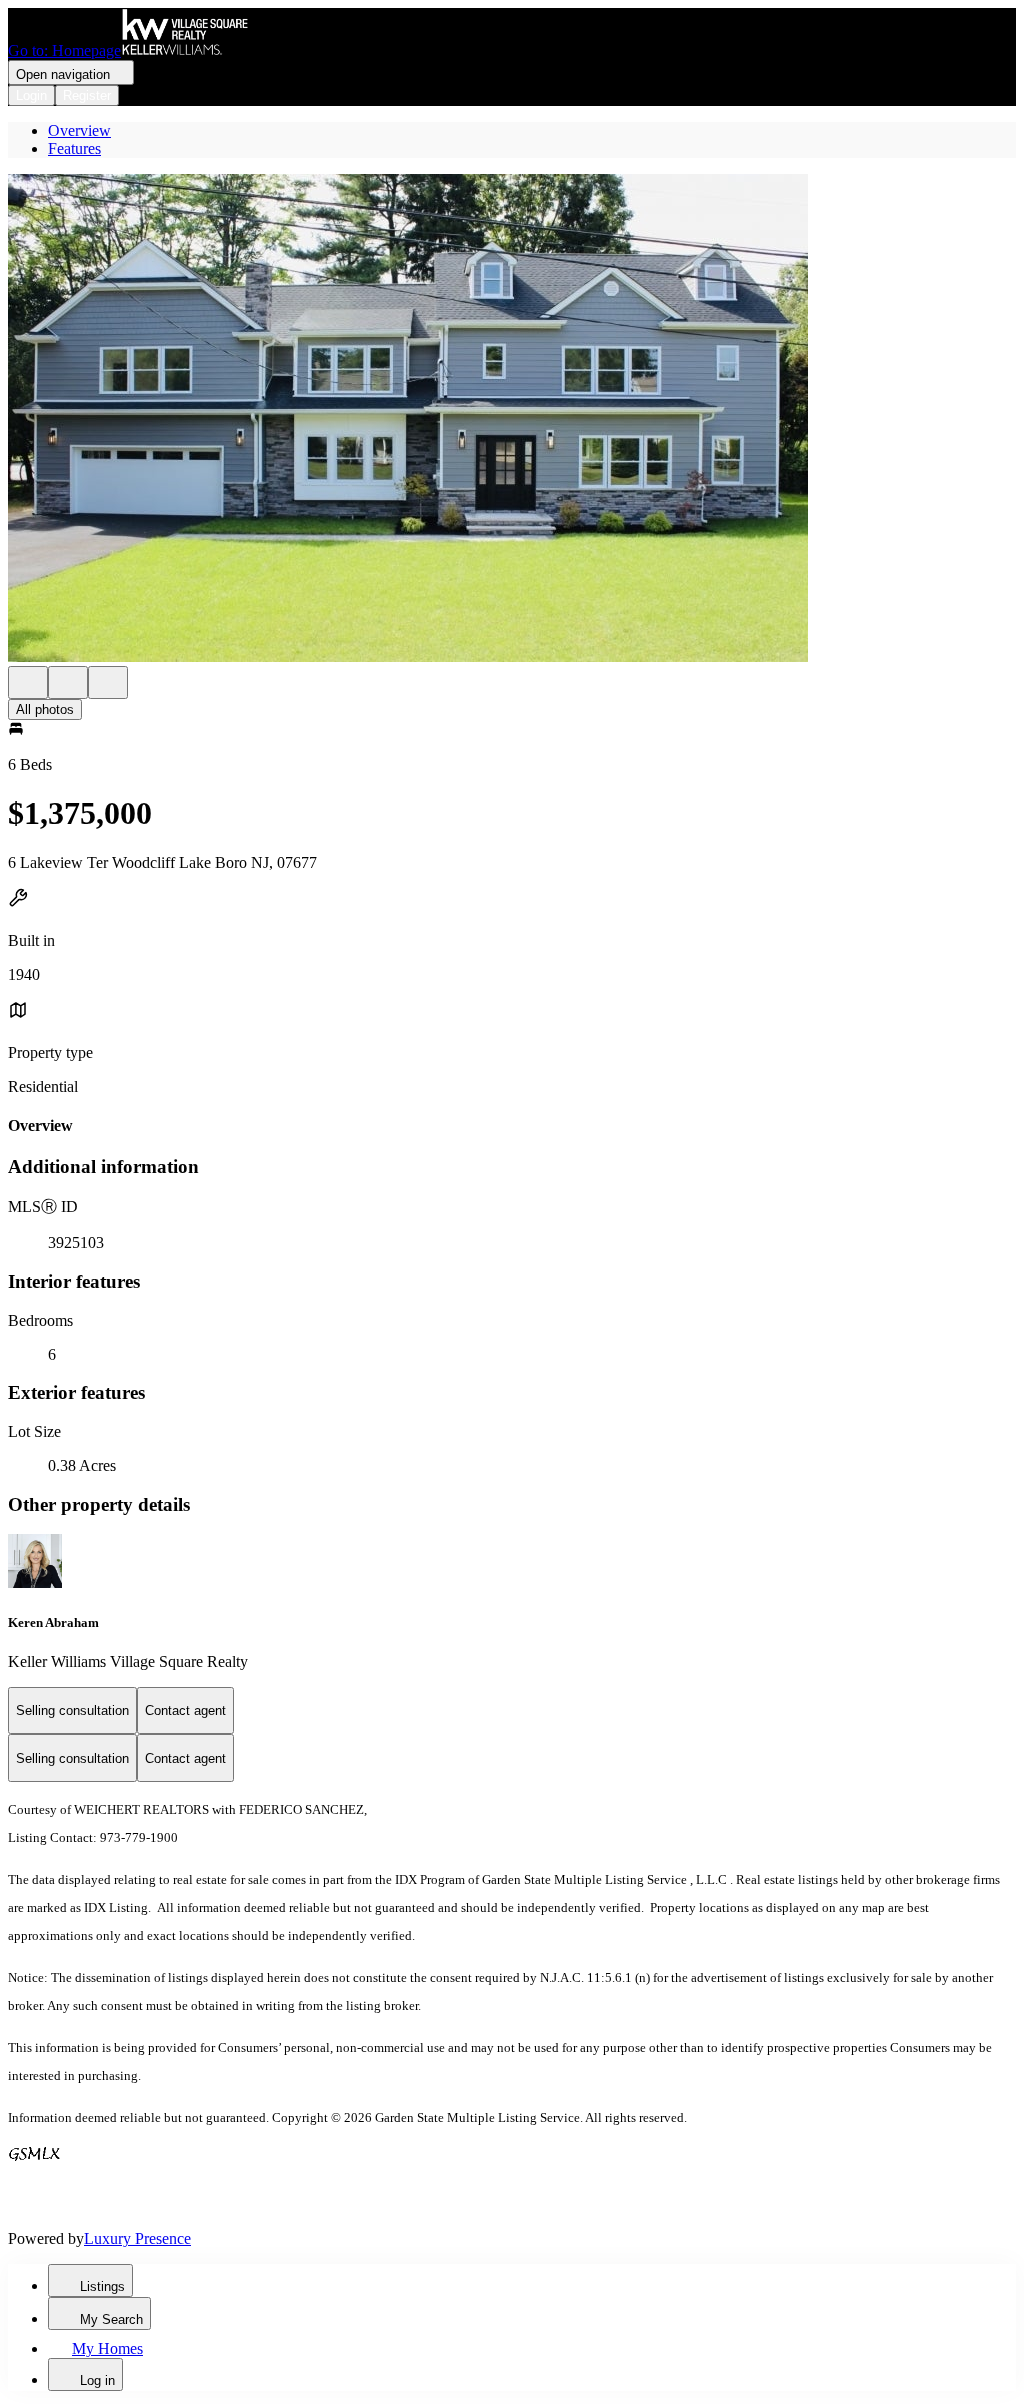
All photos (45, 709)
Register (87, 95)
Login (31, 95)
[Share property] (108, 682)
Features (74, 148)
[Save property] (68, 682)
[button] (512, 420)
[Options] (28, 682)
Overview (79, 130)
